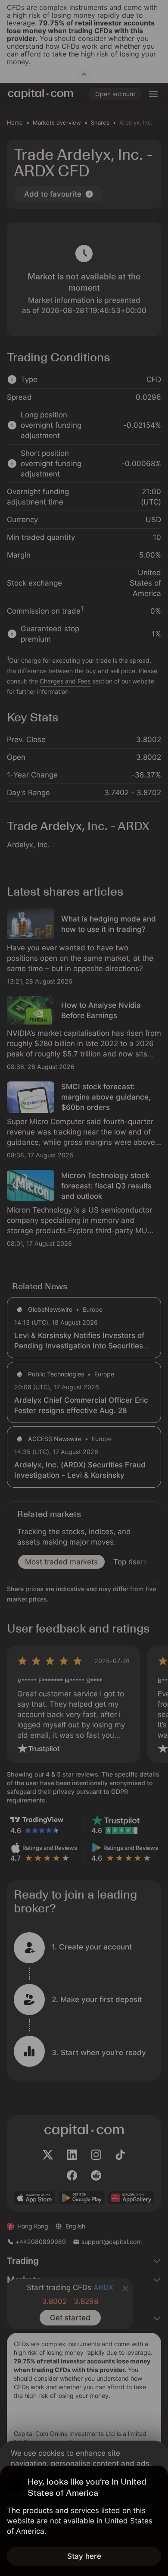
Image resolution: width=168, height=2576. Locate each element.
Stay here (84, 2556)
